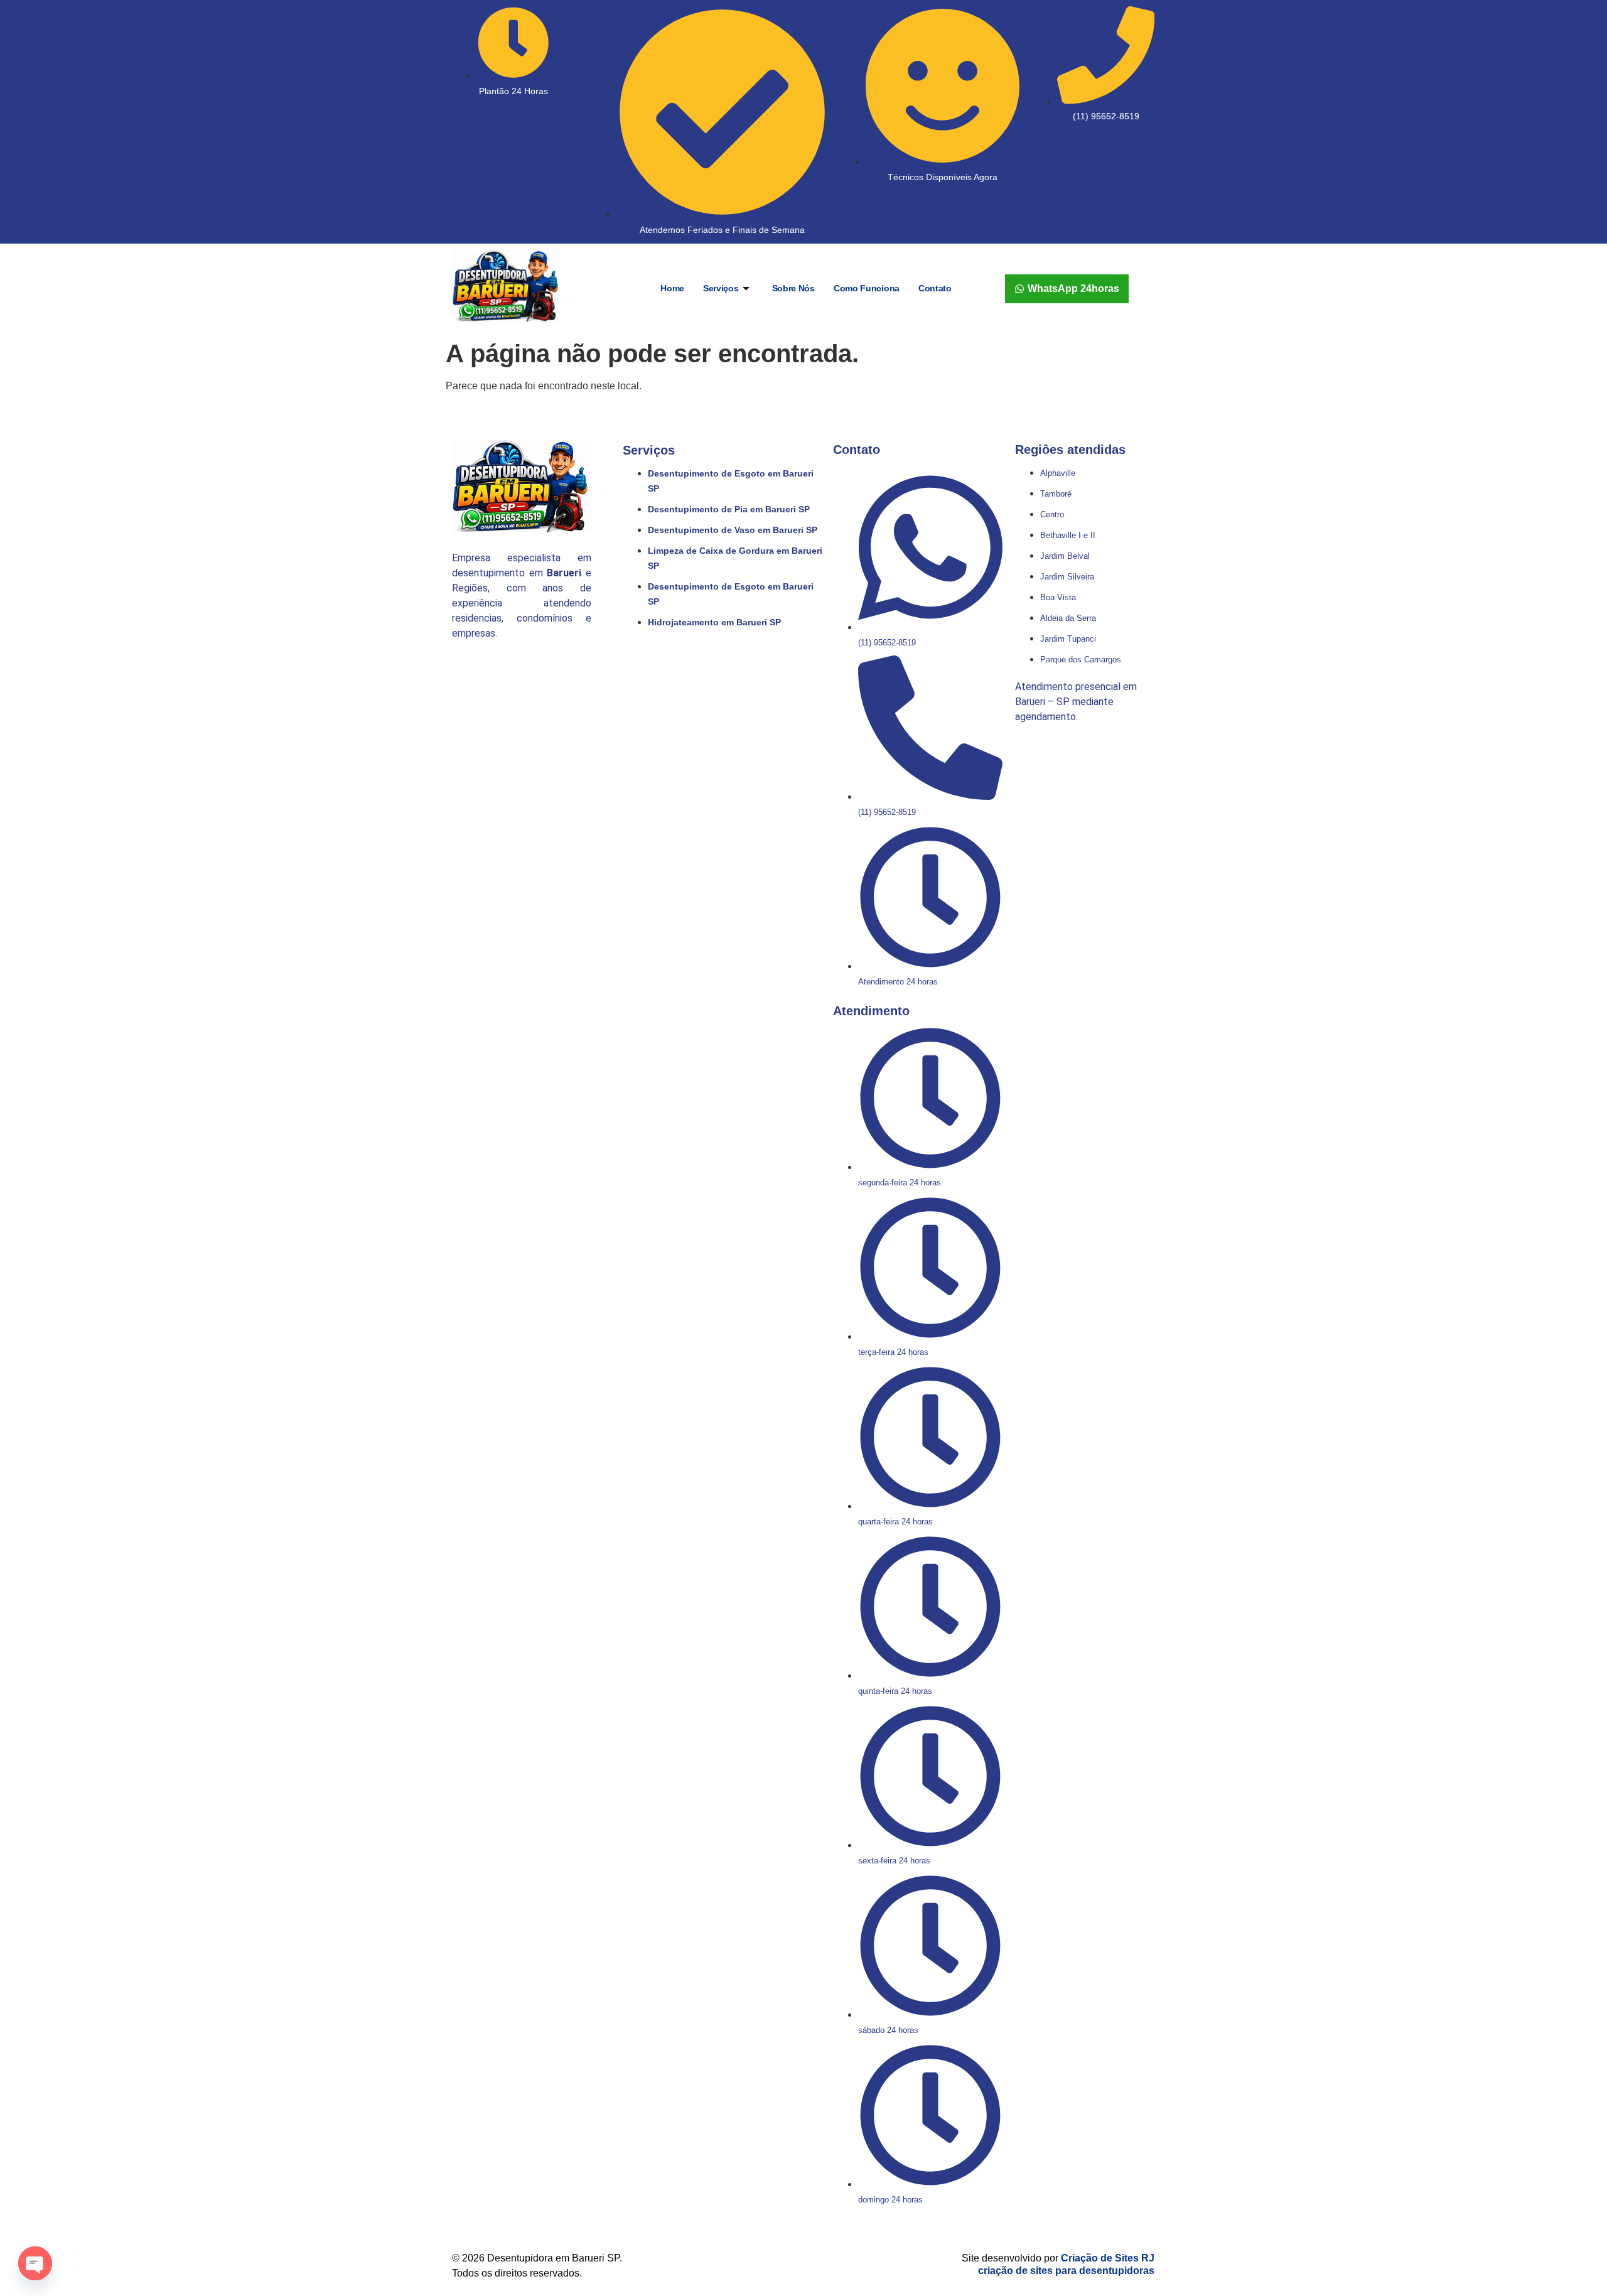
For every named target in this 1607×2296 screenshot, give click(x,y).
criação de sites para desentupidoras (1066, 2271)
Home (672, 288)
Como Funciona (867, 288)
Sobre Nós (793, 288)
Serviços (721, 288)
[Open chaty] (35, 2263)
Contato (935, 288)
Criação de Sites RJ (1108, 2258)
